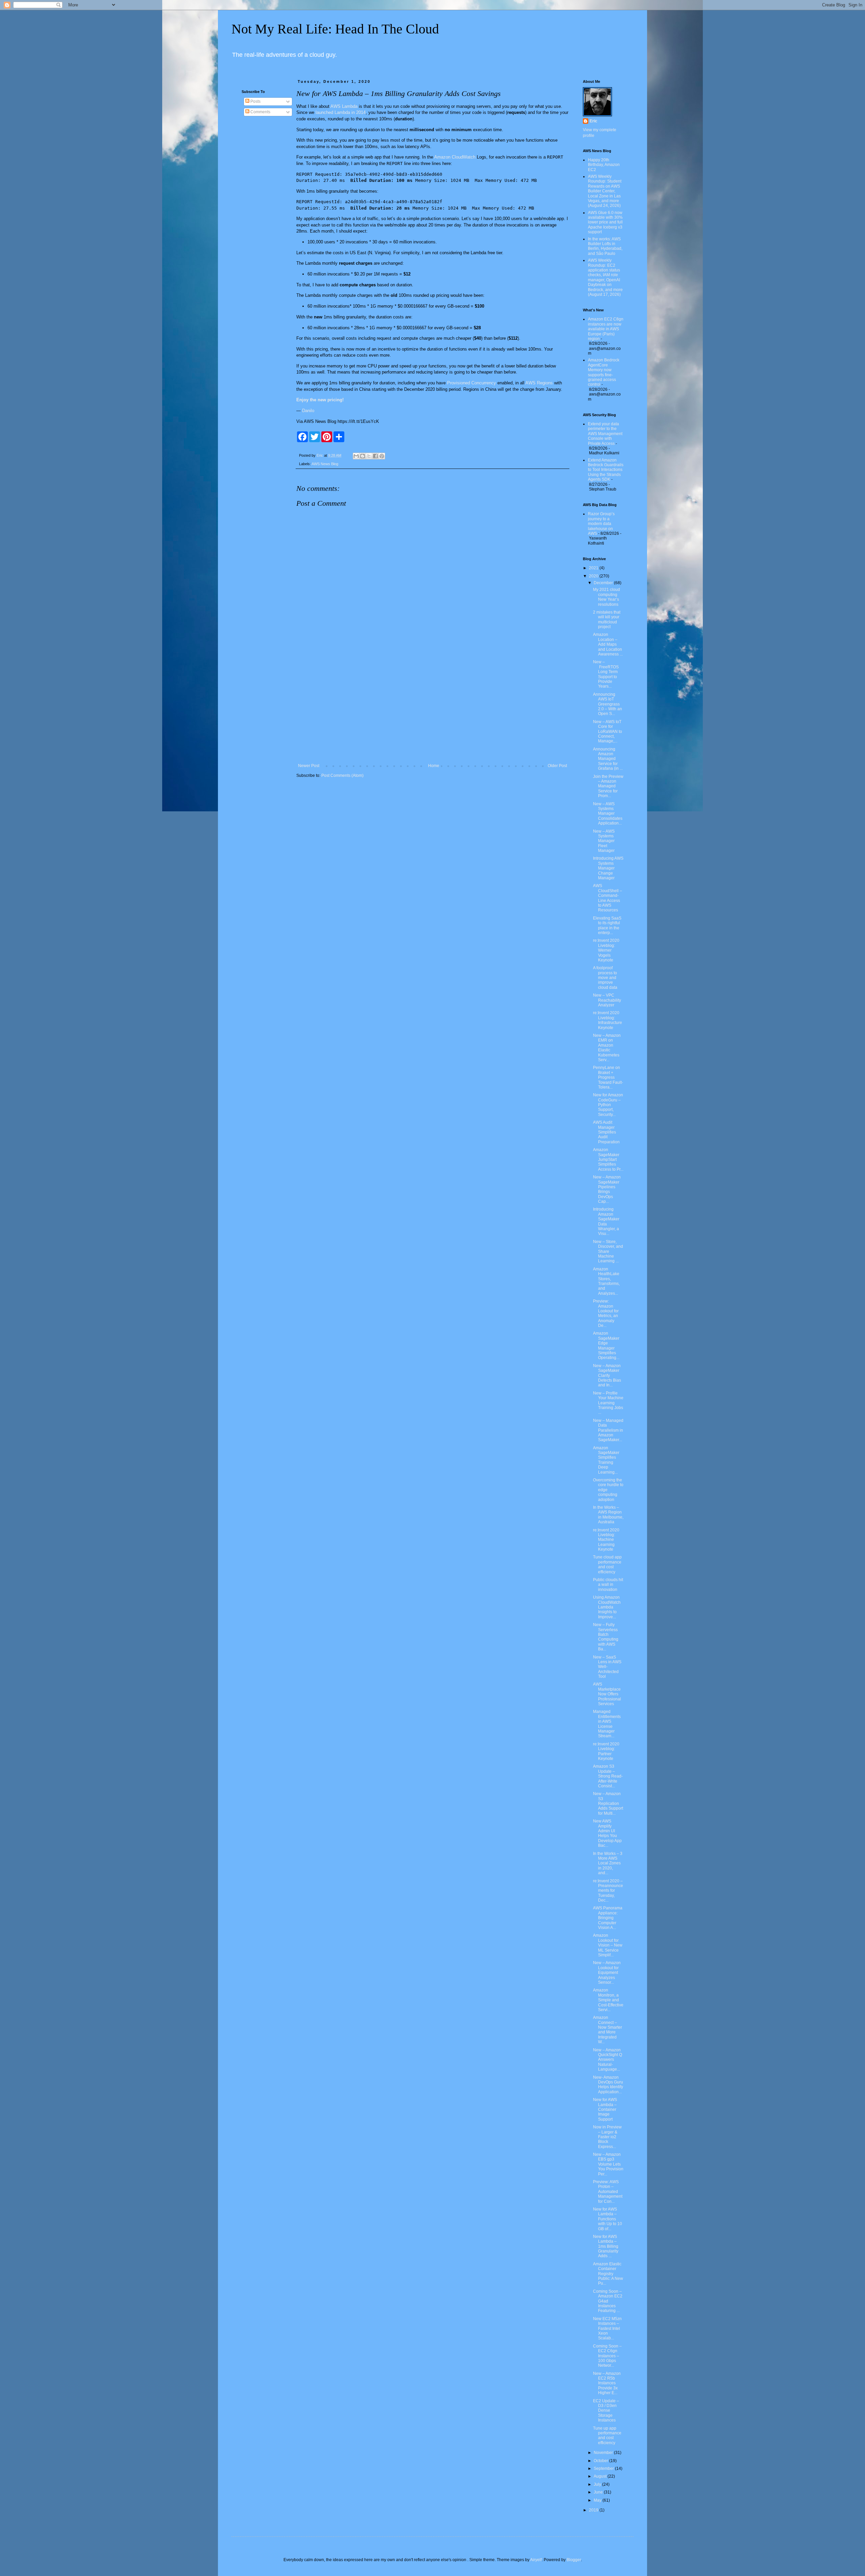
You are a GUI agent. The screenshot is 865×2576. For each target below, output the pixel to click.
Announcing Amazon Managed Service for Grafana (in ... (608, 759)
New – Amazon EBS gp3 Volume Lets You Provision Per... (608, 2164)
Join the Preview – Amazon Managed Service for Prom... (608, 786)
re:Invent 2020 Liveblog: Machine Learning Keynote (606, 1540)
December (604, 583)
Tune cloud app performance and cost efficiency (607, 1564)
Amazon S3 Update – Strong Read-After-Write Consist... (608, 1776)
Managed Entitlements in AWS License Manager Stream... (607, 1724)
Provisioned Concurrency (472, 383)
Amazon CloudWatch (455, 157)
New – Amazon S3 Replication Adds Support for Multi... (608, 1804)
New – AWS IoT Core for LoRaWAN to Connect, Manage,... (608, 732)
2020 (594, 576)
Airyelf (536, 2560)
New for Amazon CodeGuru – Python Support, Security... (608, 1105)
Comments (260, 112)
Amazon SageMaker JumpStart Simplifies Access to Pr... (608, 1160)
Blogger (574, 2560)
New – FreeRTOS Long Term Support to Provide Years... (606, 674)
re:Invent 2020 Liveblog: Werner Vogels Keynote (606, 950)
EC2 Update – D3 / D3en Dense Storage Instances (606, 2411)
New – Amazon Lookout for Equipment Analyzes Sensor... (607, 1973)
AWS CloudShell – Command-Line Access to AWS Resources (608, 898)
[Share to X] (369, 456)
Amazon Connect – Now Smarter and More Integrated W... (608, 2030)
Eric (594, 121)
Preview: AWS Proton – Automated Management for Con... (608, 2192)
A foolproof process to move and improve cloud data (605, 978)
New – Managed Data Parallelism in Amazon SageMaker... (608, 1430)
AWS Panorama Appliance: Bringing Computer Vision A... (608, 1918)
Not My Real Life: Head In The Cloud (335, 29)
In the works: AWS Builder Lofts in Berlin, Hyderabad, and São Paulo (605, 246)
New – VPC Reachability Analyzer (607, 1000)
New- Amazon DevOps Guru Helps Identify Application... (608, 2085)
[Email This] (356, 456)
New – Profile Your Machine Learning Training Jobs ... (608, 1403)
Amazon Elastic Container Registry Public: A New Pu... (608, 2274)
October (601, 2461)
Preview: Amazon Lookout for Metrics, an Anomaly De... (606, 1313)
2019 (594, 2510)
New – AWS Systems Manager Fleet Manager (604, 841)
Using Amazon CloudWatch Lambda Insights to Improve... (607, 1607)
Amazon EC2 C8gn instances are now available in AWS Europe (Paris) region (606, 329)
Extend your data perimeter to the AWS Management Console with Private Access (605, 434)
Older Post (557, 766)
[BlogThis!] (363, 456)
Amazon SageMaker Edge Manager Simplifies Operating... (606, 1345)
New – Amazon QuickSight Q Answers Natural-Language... (608, 2060)
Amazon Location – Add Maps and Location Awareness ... (608, 644)
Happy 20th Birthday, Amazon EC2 (604, 165)
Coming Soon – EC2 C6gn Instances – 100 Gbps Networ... (607, 2356)
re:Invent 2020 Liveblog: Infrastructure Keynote (608, 1020)
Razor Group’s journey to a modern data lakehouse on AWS (601, 524)
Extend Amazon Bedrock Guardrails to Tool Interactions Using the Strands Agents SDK (606, 470)
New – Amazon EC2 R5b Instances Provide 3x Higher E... (607, 2383)
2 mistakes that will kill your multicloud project (607, 619)
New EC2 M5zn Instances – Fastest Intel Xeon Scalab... (607, 2329)
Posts (255, 101)
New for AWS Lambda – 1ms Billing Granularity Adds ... (606, 2246)
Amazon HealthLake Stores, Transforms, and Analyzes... (606, 1281)
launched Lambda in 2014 (341, 112)
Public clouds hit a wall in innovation (608, 1585)
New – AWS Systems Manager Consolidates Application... (608, 814)
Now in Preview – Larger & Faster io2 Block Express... (607, 2137)
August (601, 2476)
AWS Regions (539, 383)
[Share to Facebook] (375, 456)
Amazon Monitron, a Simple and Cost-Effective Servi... (608, 2000)
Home (434, 766)
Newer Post (309, 766)
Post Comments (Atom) (342, 776)
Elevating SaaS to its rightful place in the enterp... (607, 925)
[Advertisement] (432, 708)
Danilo (308, 411)
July (598, 2484)
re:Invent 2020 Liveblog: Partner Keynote (606, 1751)
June (599, 2492)
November (604, 2453)
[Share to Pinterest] (382, 456)
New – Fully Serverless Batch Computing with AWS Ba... (606, 1637)
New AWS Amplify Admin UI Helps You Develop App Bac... (607, 1833)
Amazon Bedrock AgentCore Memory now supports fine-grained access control (604, 372)
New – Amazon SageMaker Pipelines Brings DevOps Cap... (607, 1189)
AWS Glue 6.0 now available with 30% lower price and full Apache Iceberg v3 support (605, 222)
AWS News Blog (325, 464)
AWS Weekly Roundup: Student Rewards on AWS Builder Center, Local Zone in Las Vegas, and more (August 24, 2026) (605, 191)
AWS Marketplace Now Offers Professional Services (607, 1694)
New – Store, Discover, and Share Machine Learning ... (608, 1251)
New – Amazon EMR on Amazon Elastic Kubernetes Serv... (607, 1048)
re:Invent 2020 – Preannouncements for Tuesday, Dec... (608, 1891)
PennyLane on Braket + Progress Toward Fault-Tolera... (608, 1077)
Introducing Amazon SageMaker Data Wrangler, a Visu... (606, 1221)
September (604, 2468)
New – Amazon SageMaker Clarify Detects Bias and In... (607, 1376)
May (598, 2500)
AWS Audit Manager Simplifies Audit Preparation (606, 1132)
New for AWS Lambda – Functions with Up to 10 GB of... (608, 2219)
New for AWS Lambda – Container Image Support (605, 2109)
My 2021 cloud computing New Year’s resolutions (607, 597)
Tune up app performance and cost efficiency (607, 2436)
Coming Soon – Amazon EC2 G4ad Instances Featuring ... (608, 2301)
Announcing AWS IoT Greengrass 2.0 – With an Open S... (608, 704)
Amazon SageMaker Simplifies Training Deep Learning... (606, 1460)
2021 (594, 568)
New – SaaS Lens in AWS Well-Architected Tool (607, 1667)
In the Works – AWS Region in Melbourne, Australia (608, 1515)
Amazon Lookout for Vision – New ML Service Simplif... (608, 1945)
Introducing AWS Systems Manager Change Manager (608, 868)
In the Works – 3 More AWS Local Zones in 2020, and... (608, 1863)
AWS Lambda (344, 106)
